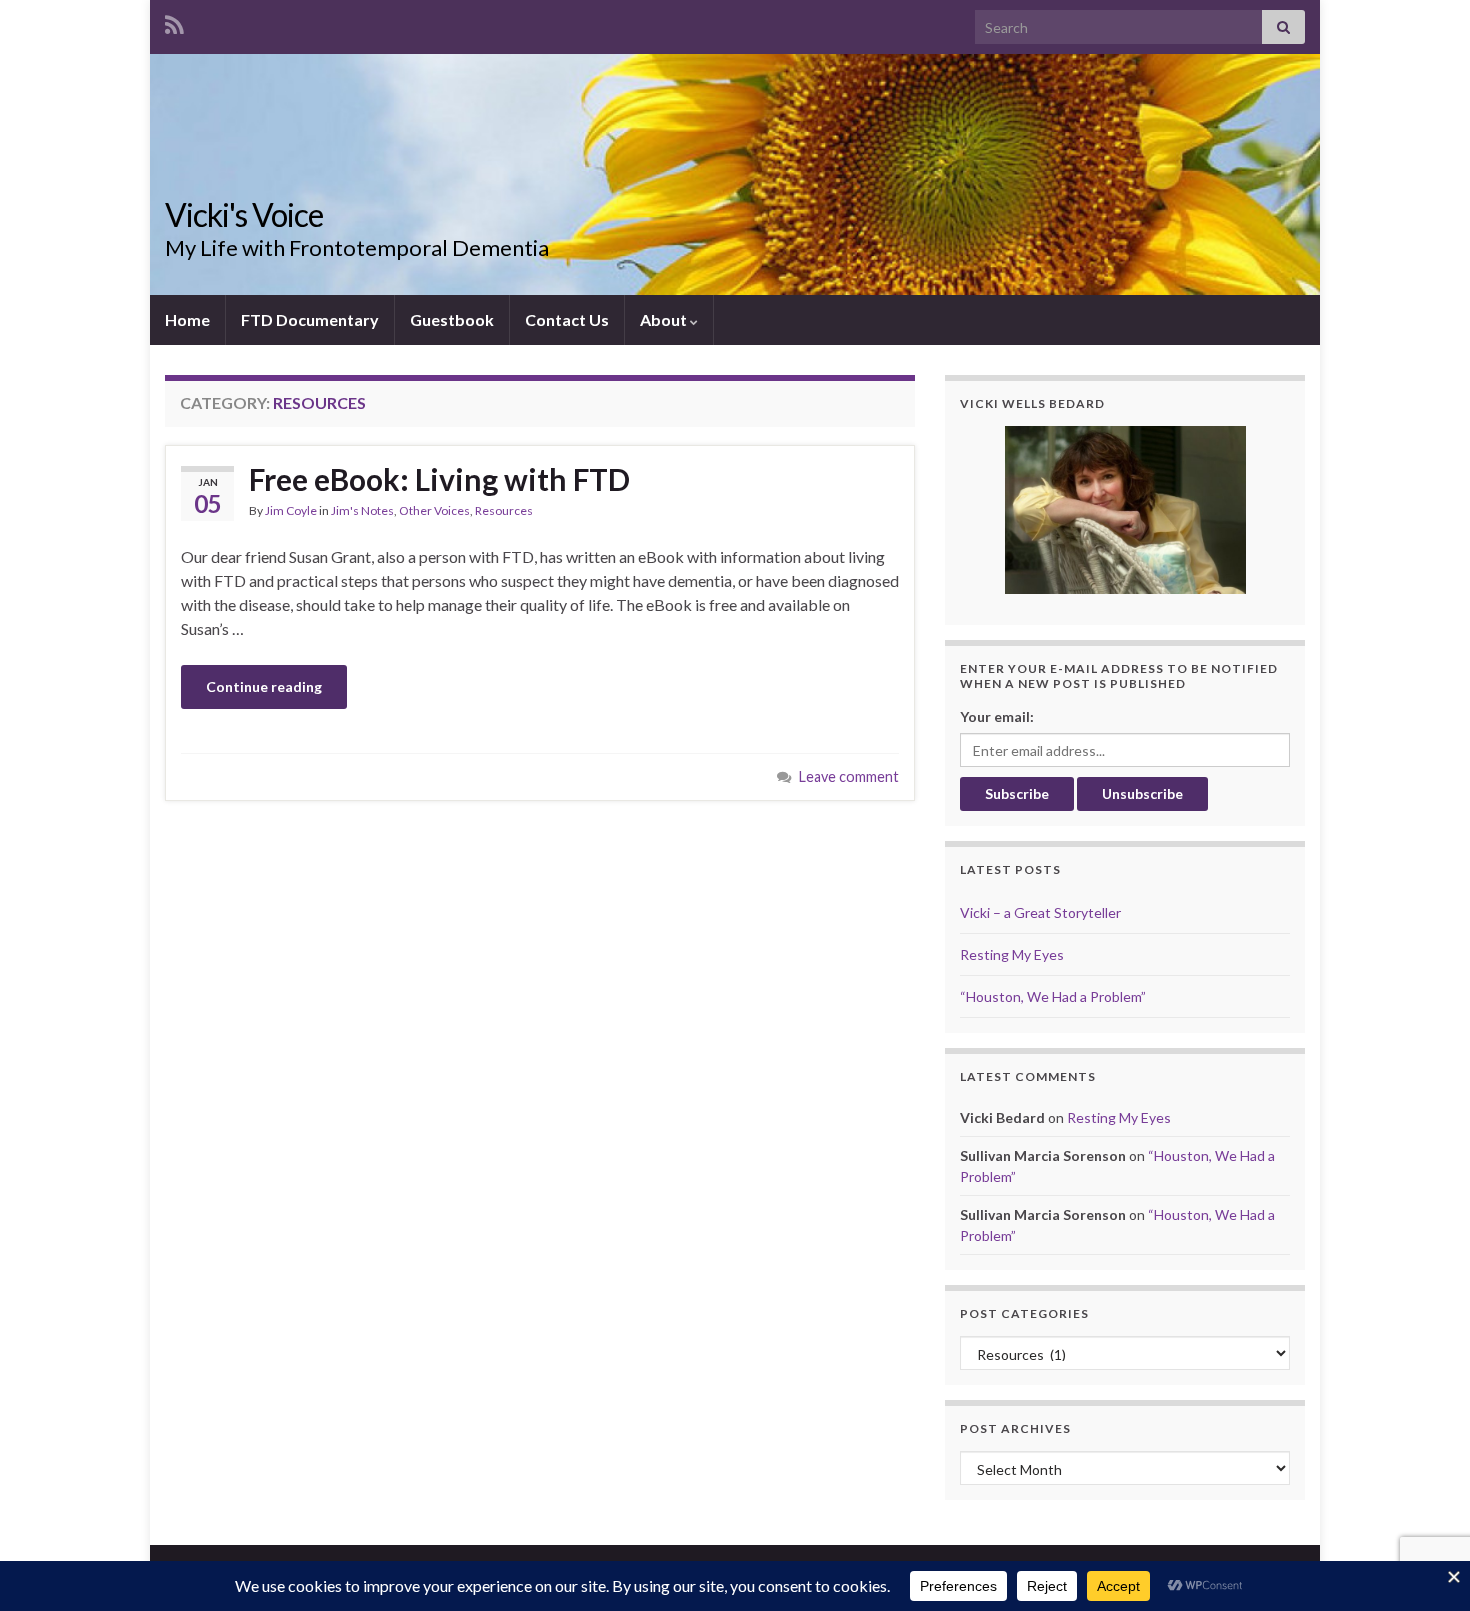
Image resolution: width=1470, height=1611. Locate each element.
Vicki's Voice (244, 214)
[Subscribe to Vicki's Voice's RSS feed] (174, 21)
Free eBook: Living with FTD (439, 479)
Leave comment (849, 776)
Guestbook (452, 319)
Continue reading (264, 686)
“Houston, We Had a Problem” (1053, 996)
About (665, 319)
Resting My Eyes (1012, 954)
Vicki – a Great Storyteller (1040, 912)
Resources (504, 510)
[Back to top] (1425, 1492)
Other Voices (434, 510)
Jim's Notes (362, 510)
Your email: (997, 716)
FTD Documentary (310, 319)
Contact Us (567, 319)
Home (187, 319)
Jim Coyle (291, 510)
